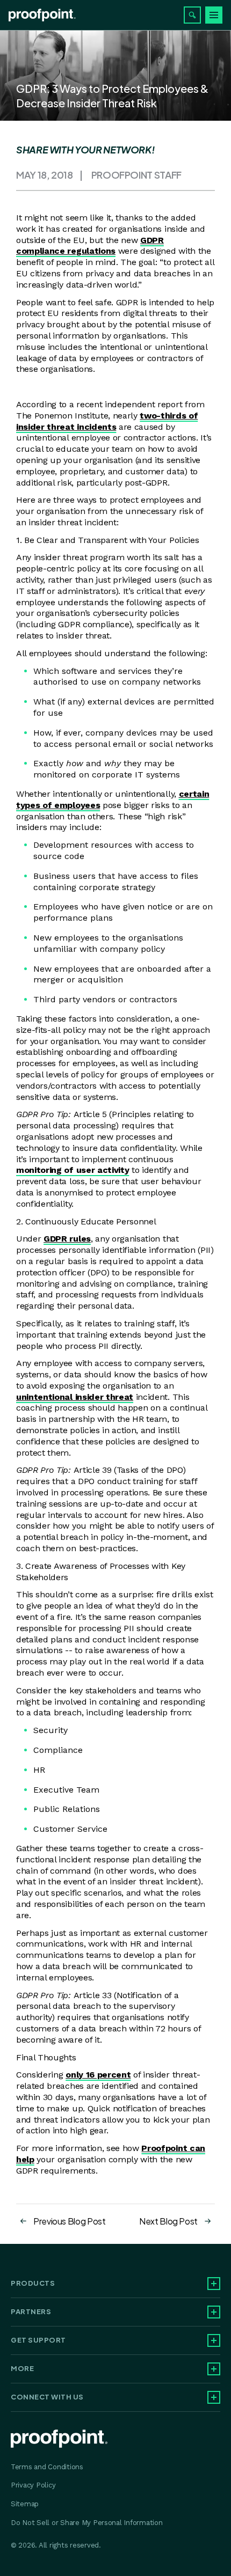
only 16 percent (98, 2075)
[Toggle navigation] (214, 15)
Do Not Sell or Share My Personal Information (87, 2523)
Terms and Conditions (47, 2467)
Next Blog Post (168, 2221)
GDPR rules (67, 1239)
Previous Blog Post (70, 2221)
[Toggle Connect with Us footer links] (214, 2397)
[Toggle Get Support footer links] (214, 2340)
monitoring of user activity (73, 1170)
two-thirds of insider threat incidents (107, 421)
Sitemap (25, 2504)
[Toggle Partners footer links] (214, 2312)
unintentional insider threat (75, 1397)
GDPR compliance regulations (90, 246)
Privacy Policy (33, 2485)
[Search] (192, 15)
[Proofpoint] (42, 15)
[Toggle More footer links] (214, 2369)
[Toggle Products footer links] (214, 2284)
